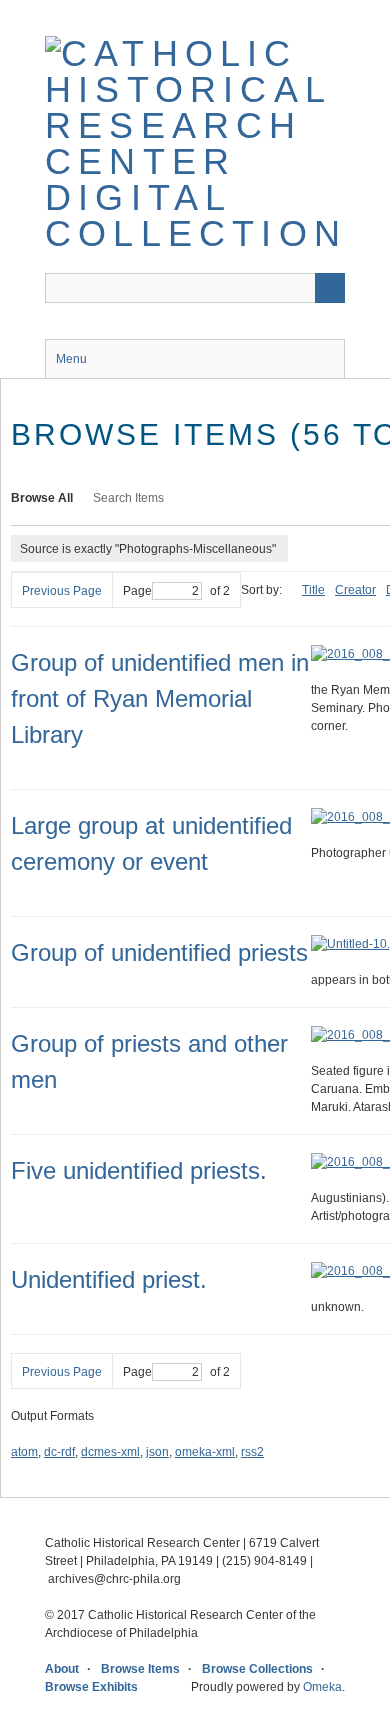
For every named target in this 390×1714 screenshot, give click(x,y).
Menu (71, 359)
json (157, 1452)
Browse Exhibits (91, 1687)
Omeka (322, 1687)
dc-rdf (59, 1452)
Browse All (42, 498)
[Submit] (330, 288)
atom (24, 1452)
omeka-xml (205, 1452)
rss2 (252, 1452)
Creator (355, 590)
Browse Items (140, 1669)
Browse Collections (257, 1669)
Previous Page (62, 591)
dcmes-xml (110, 1452)
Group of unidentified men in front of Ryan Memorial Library (160, 698)
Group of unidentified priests (159, 952)
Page (137, 591)
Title (313, 590)
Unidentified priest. (109, 1279)
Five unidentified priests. (139, 1170)
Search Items (128, 498)
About (62, 1669)
